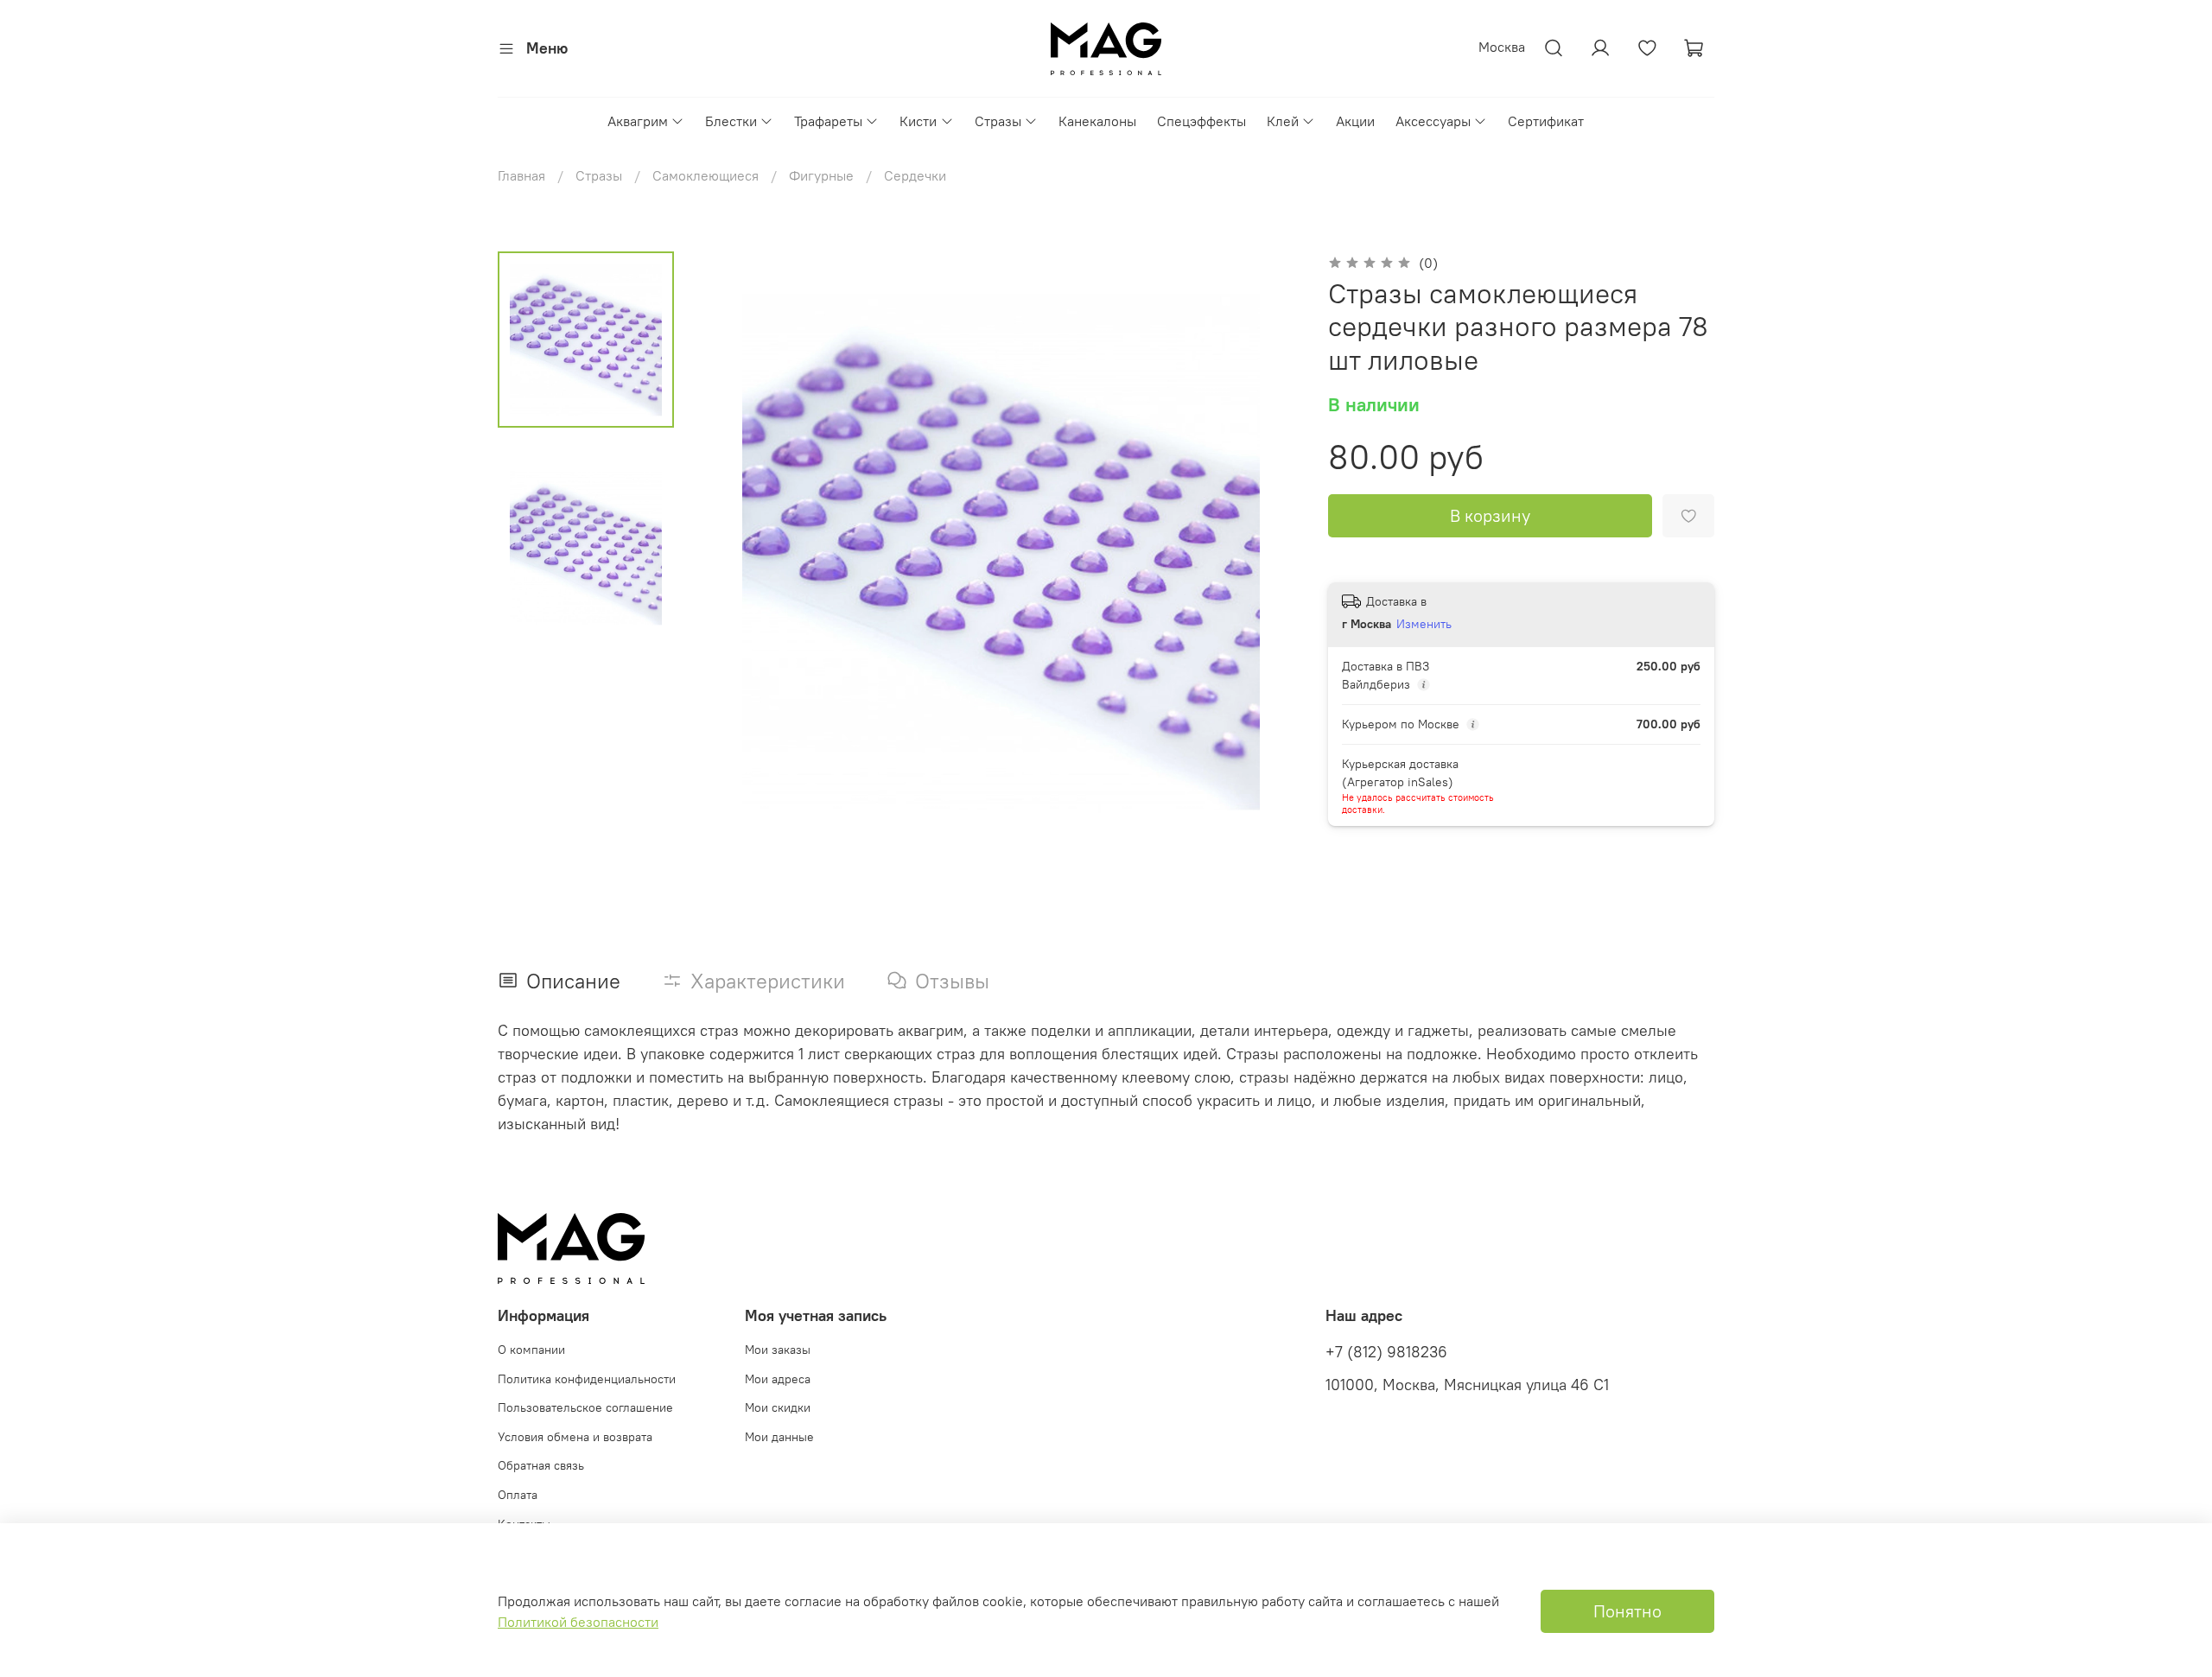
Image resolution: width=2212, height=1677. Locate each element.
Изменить (1424, 624)
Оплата (518, 1495)
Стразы (998, 121)
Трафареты (828, 121)
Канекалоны (1097, 121)
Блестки (731, 121)
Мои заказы (778, 1350)
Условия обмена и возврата (575, 1437)
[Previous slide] (736, 551)
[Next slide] (1266, 551)
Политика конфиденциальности (587, 1379)
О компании (531, 1350)
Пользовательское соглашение (585, 1407)
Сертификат (1546, 121)
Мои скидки (778, 1407)
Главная (521, 175)
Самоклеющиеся (706, 175)
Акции (1355, 121)
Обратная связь (541, 1465)
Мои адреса (778, 1379)
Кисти (918, 121)
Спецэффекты (1201, 121)
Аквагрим (638, 121)
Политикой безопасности (578, 1622)
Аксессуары (1433, 121)
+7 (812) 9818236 (1386, 1352)
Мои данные (779, 1437)
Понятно (1627, 1611)
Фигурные (821, 175)
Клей (1283, 121)
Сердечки (915, 175)
